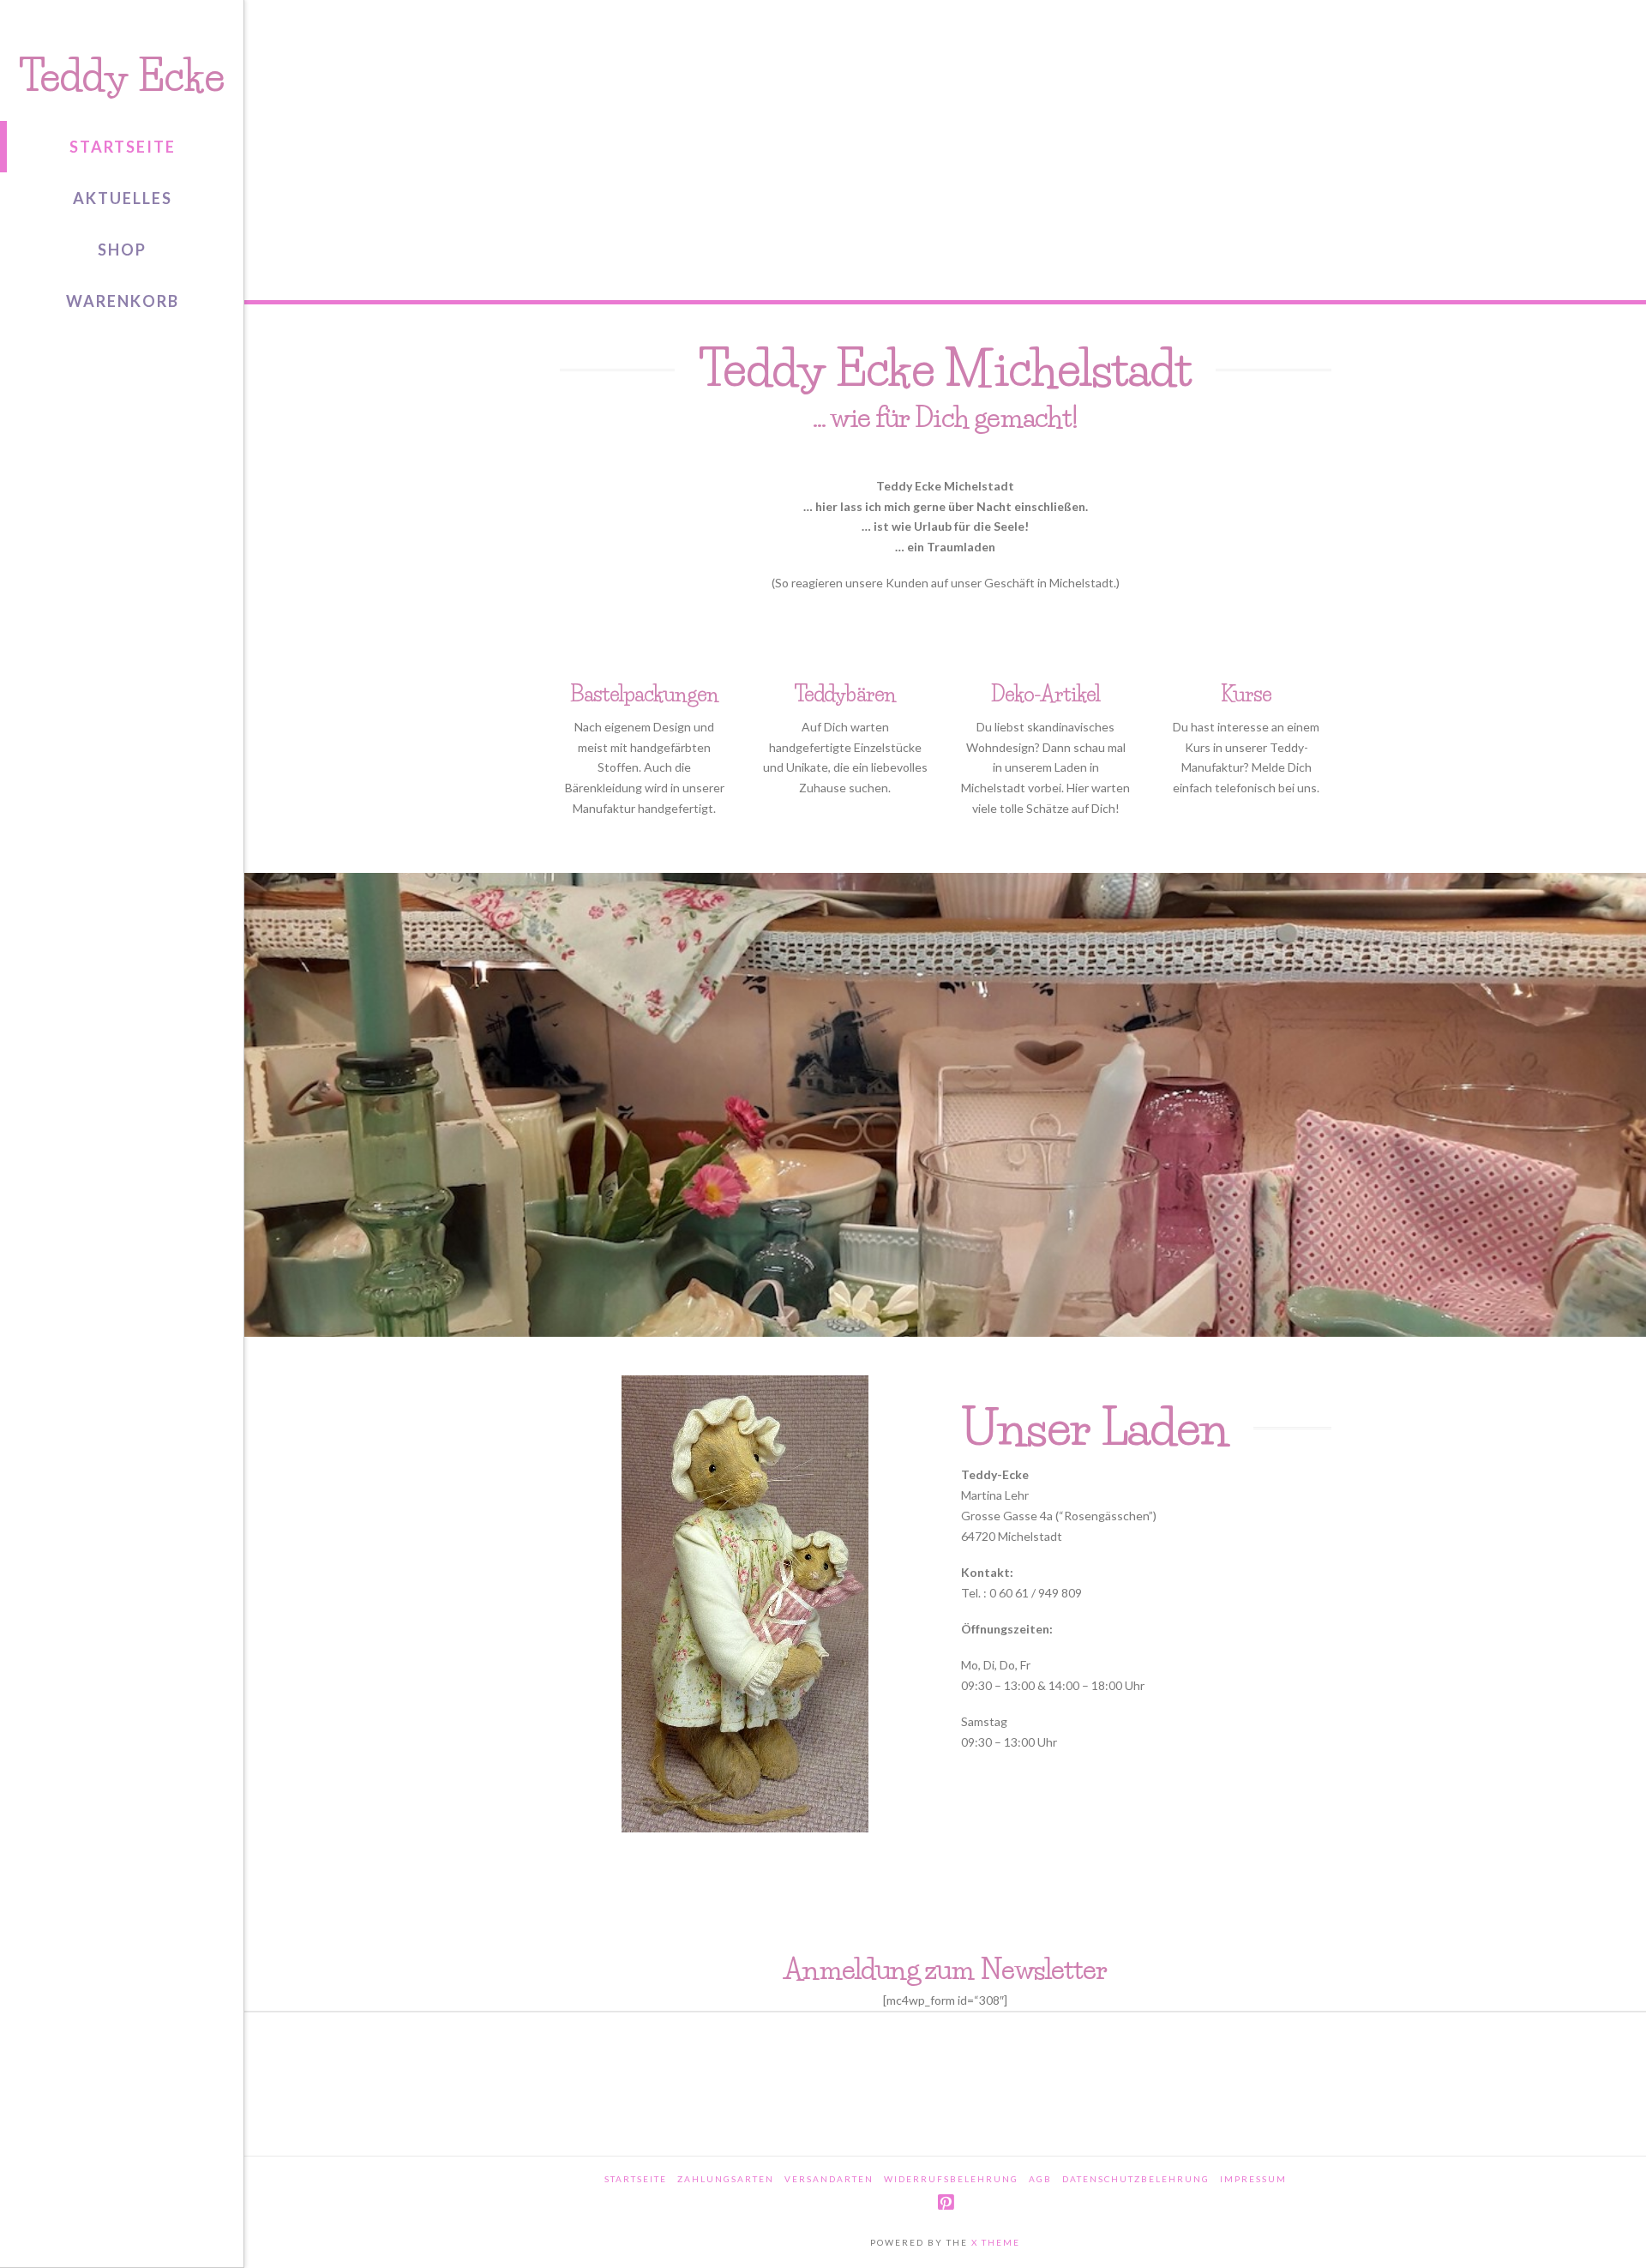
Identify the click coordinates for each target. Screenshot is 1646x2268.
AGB (1040, 2179)
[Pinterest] (946, 2202)
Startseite (636, 2179)
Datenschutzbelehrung (1136, 2179)
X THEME (996, 2242)
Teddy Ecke (121, 76)
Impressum (1253, 2179)
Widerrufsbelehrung (951, 2179)
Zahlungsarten (726, 2179)
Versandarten (829, 2179)
